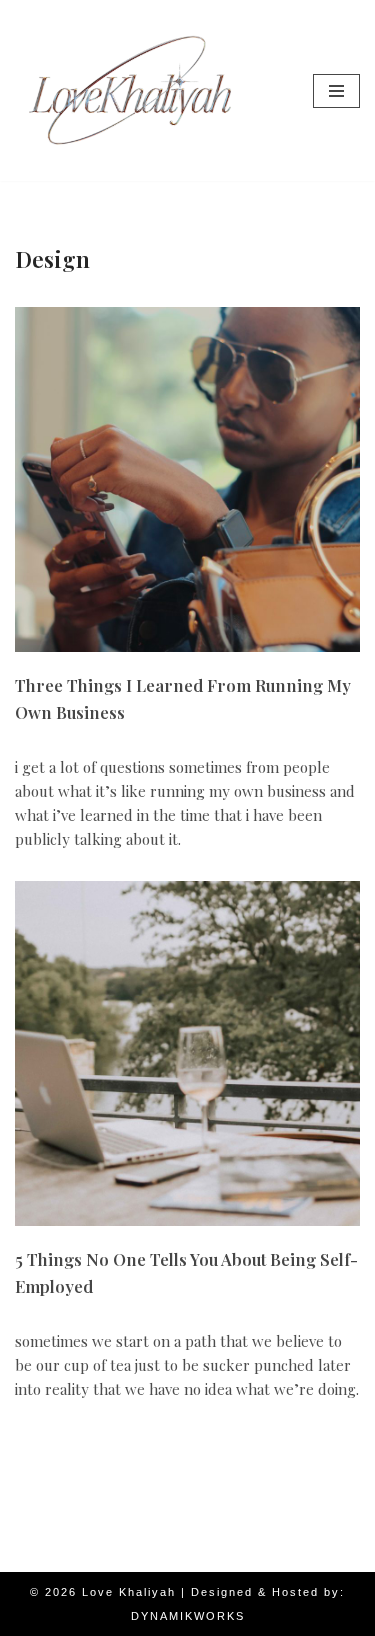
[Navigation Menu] (336, 91)
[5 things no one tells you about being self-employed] (187, 1053)
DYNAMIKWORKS (188, 1616)
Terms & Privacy (197, 1551)
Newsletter (83, 1551)
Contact (301, 1551)
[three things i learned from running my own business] (187, 479)
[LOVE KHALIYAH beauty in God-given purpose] (130, 90)
